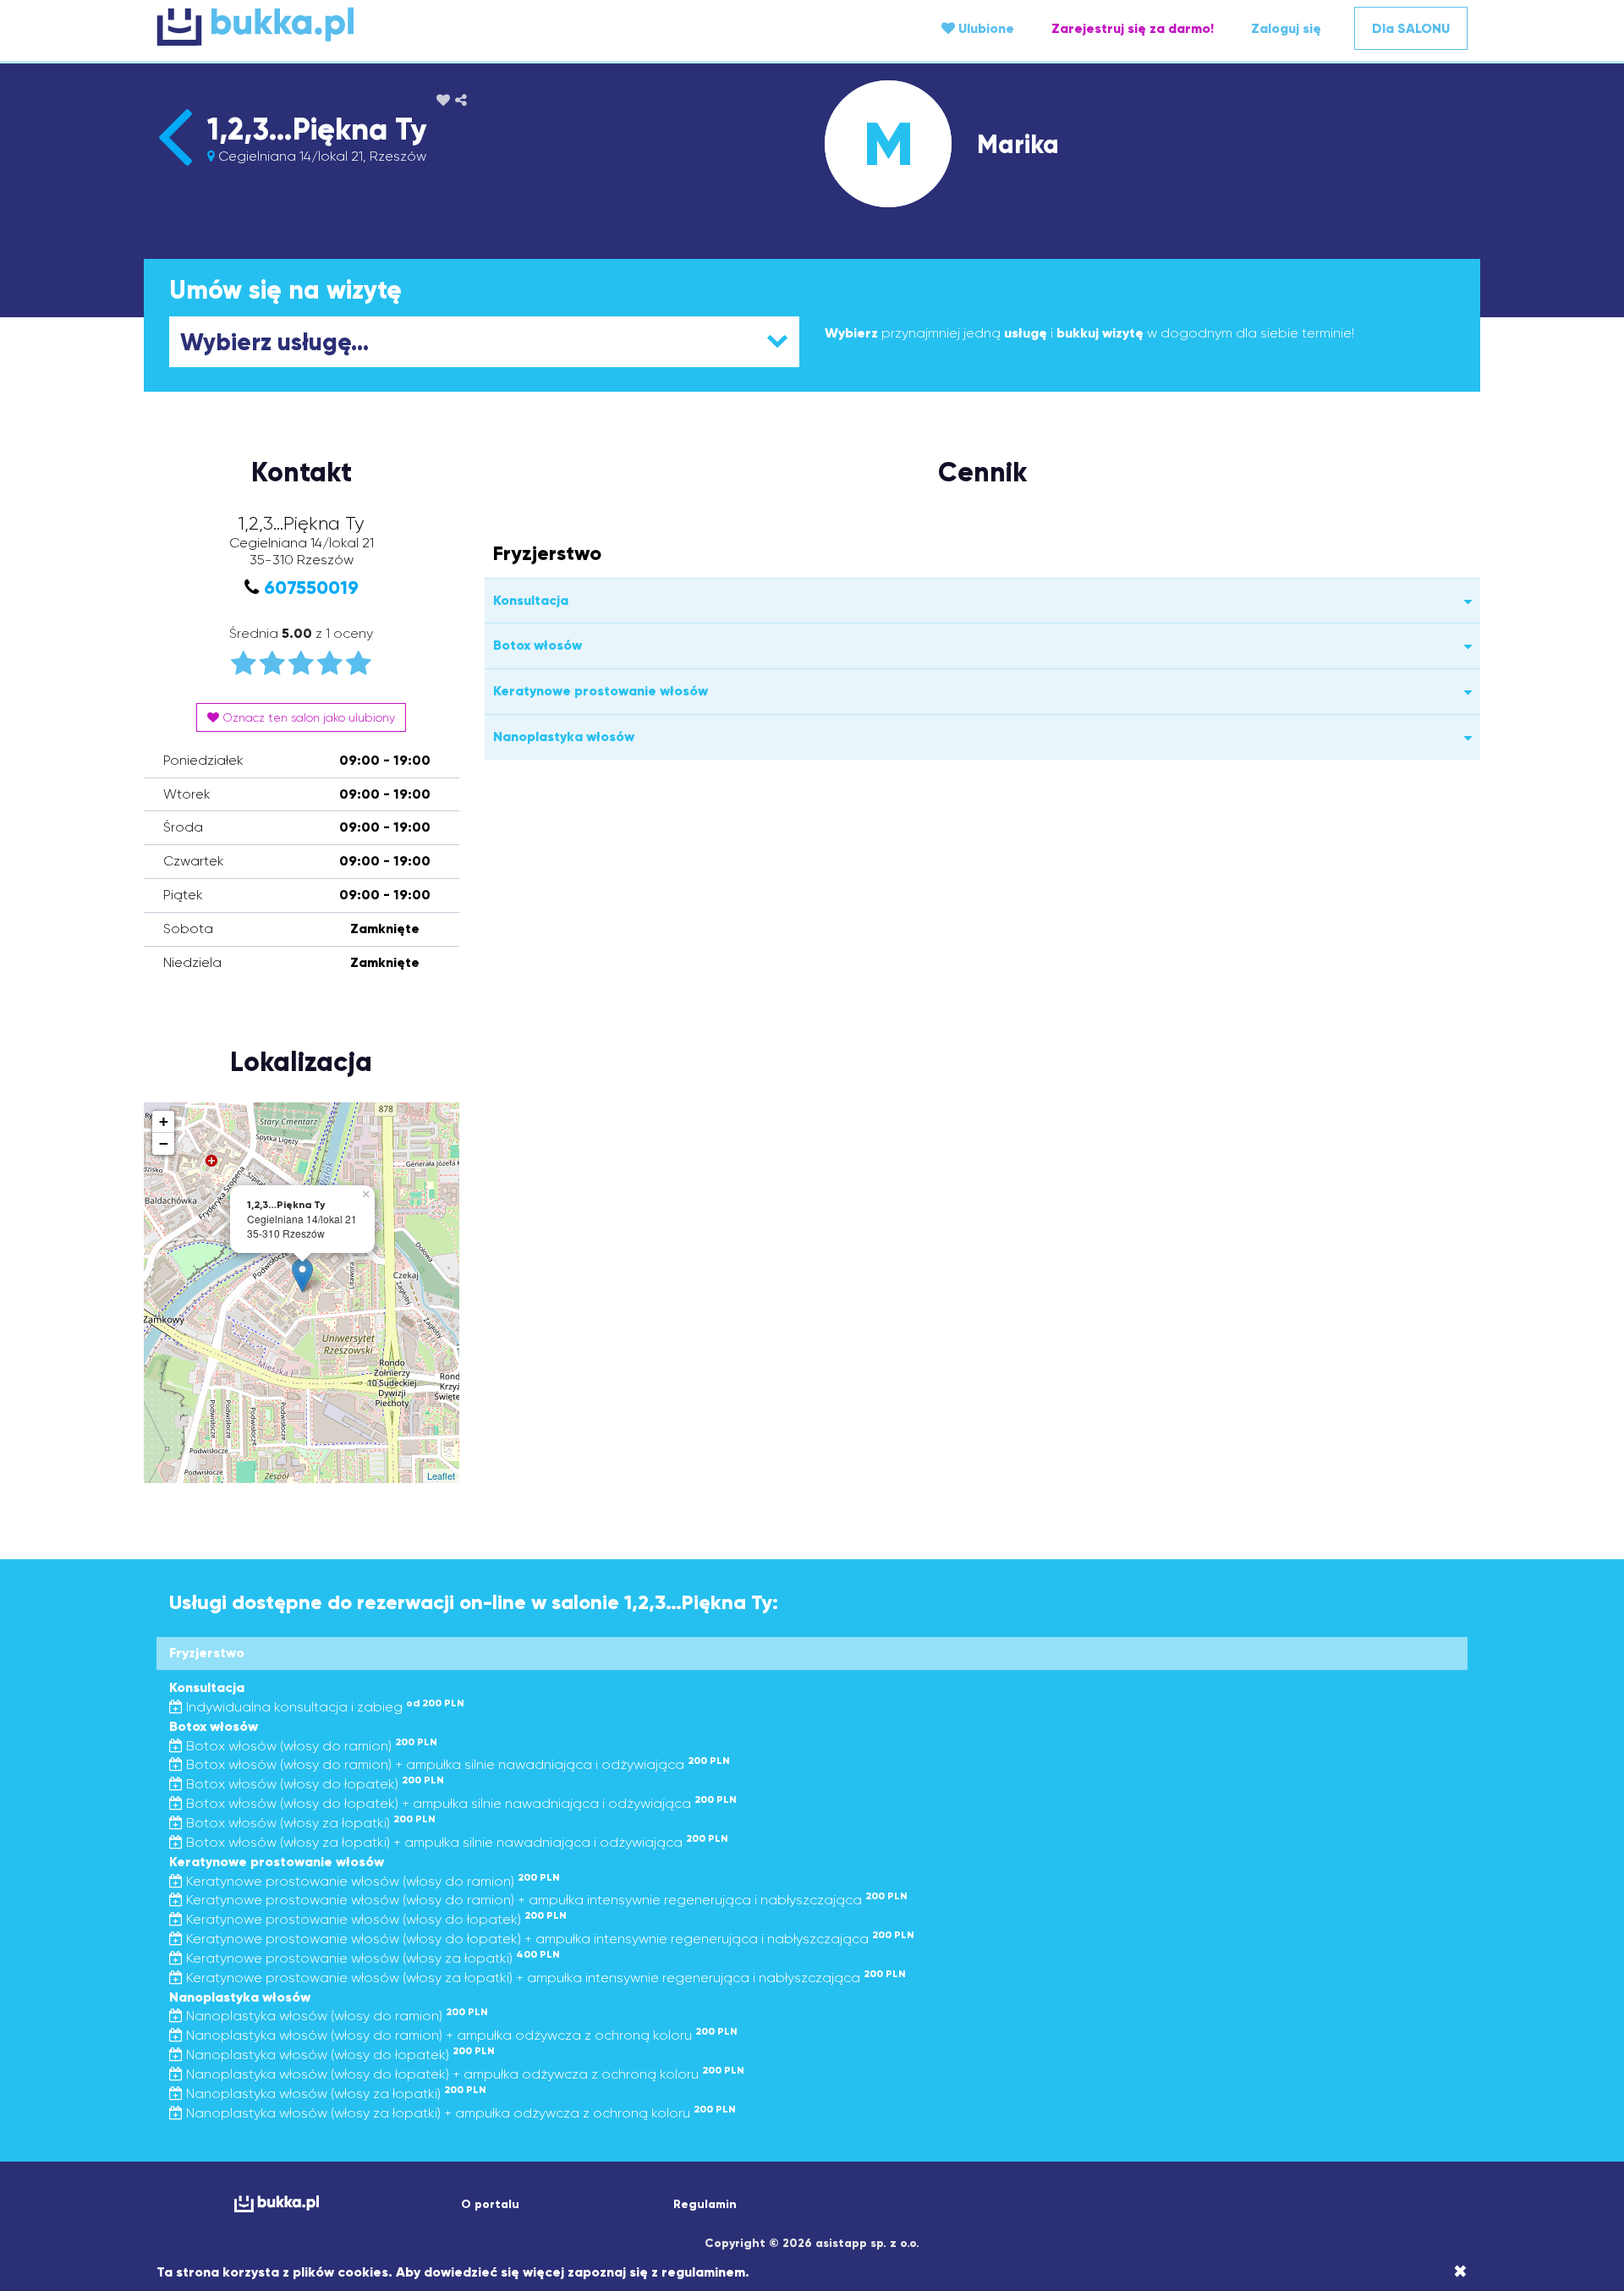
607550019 (311, 588)
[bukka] (375, 26)
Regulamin (705, 2204)
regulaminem (703, 2272)
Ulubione (985, 28)
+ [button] (164, 1121)
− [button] (164, 1143)
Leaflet (441, 1475)
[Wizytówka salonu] (175, 165)
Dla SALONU (1411, 28)
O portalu (490, 2204)
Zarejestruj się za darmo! (1133, 28)
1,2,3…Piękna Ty (317, 129)
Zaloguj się (1286, 28)
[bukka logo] (276, 2203)
